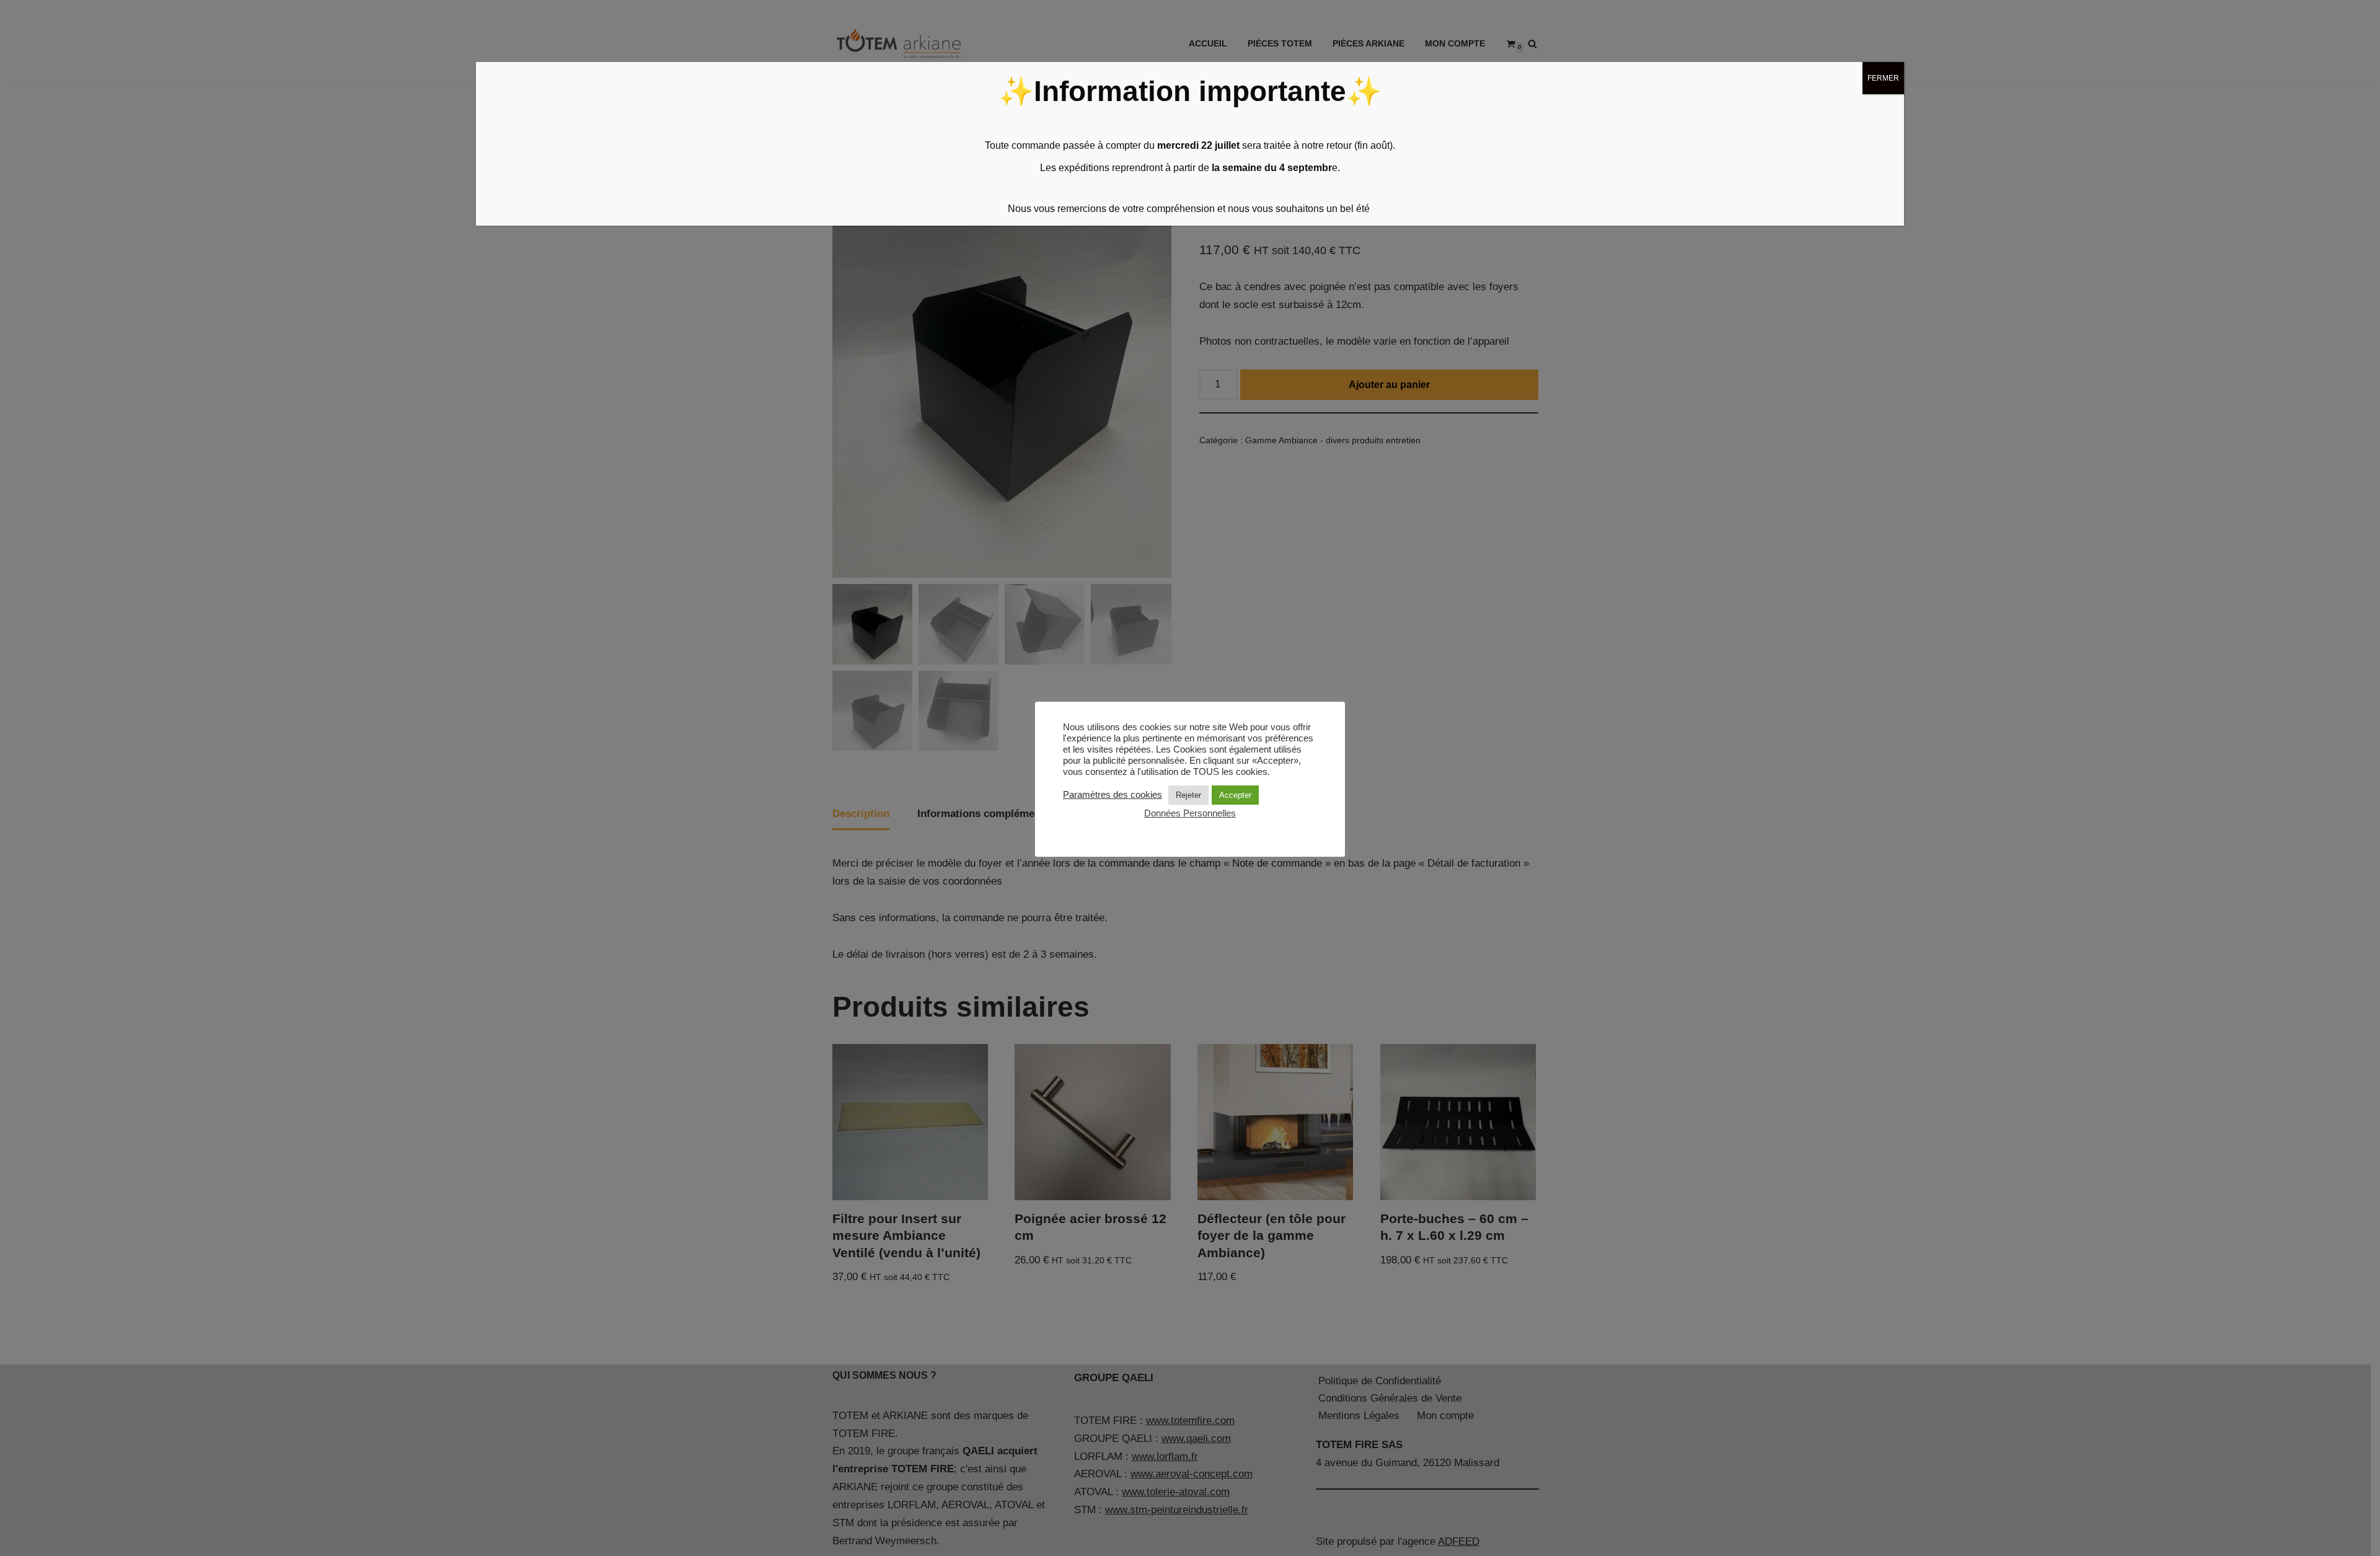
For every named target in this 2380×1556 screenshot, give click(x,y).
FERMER (1883, 78)
